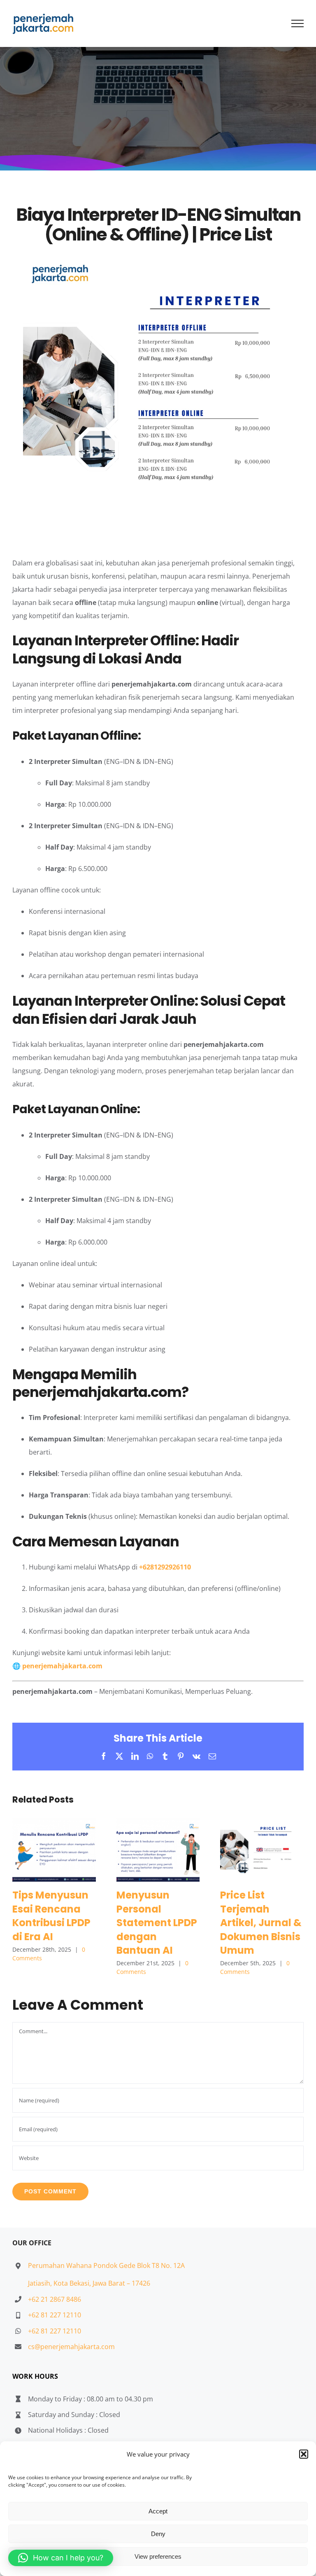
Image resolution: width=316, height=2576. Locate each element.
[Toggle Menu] (298, 23)
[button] (304, 2454)
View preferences (158, 2556)
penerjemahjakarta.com (62, 1666)
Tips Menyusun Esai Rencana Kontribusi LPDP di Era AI (54, 1850)
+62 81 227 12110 (55, 2315)
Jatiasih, (41, 2283)
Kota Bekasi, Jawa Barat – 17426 (102, 2283)
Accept (158, 2511)
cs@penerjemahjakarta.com (71, 2347)
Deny (158, 2534)
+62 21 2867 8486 (55, 2299)
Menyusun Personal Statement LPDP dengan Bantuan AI (158, 1850)
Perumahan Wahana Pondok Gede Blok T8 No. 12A (106, 2265)
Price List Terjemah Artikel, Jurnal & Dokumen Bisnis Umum (262, 1850)
